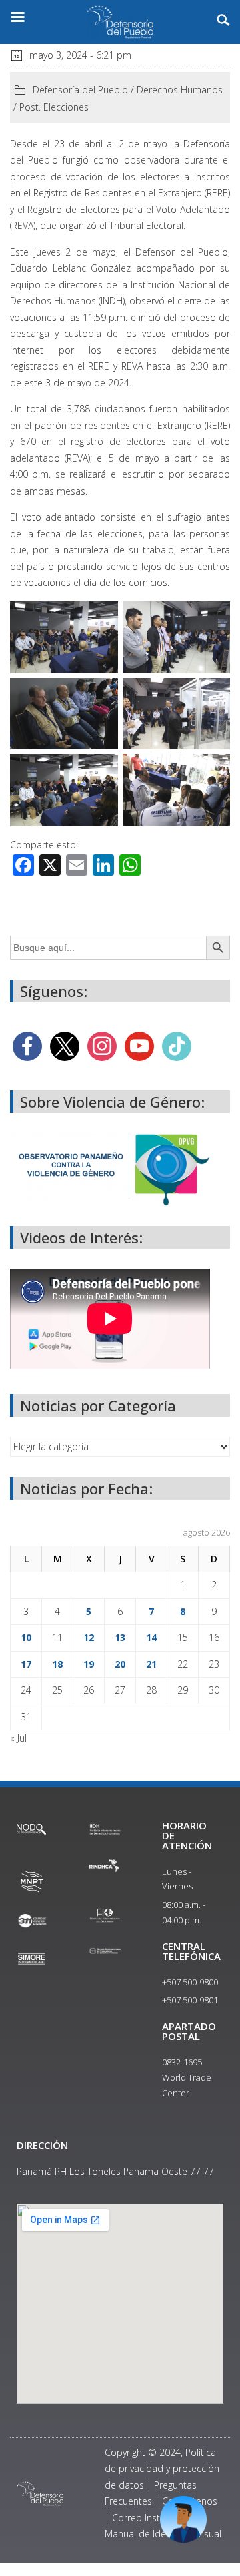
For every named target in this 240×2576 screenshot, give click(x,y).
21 (151, 1664)
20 (120, 1664)
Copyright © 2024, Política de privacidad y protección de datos (162, 2469)
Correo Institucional (154, 2518)
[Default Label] (139, 1045)
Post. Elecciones (54, 107)
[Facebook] (27, 1045)
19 (89, 1664)
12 (89, 1637)
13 (120, 1637)
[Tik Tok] (177, 1045)
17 (26, 1664)
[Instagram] (102, 1045)
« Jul (18, 1738)
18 (57, 1664)
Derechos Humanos (180, 90)
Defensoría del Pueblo (80, 90)
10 (26, 1637)
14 (151, 1637)
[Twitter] (65, 1045)
